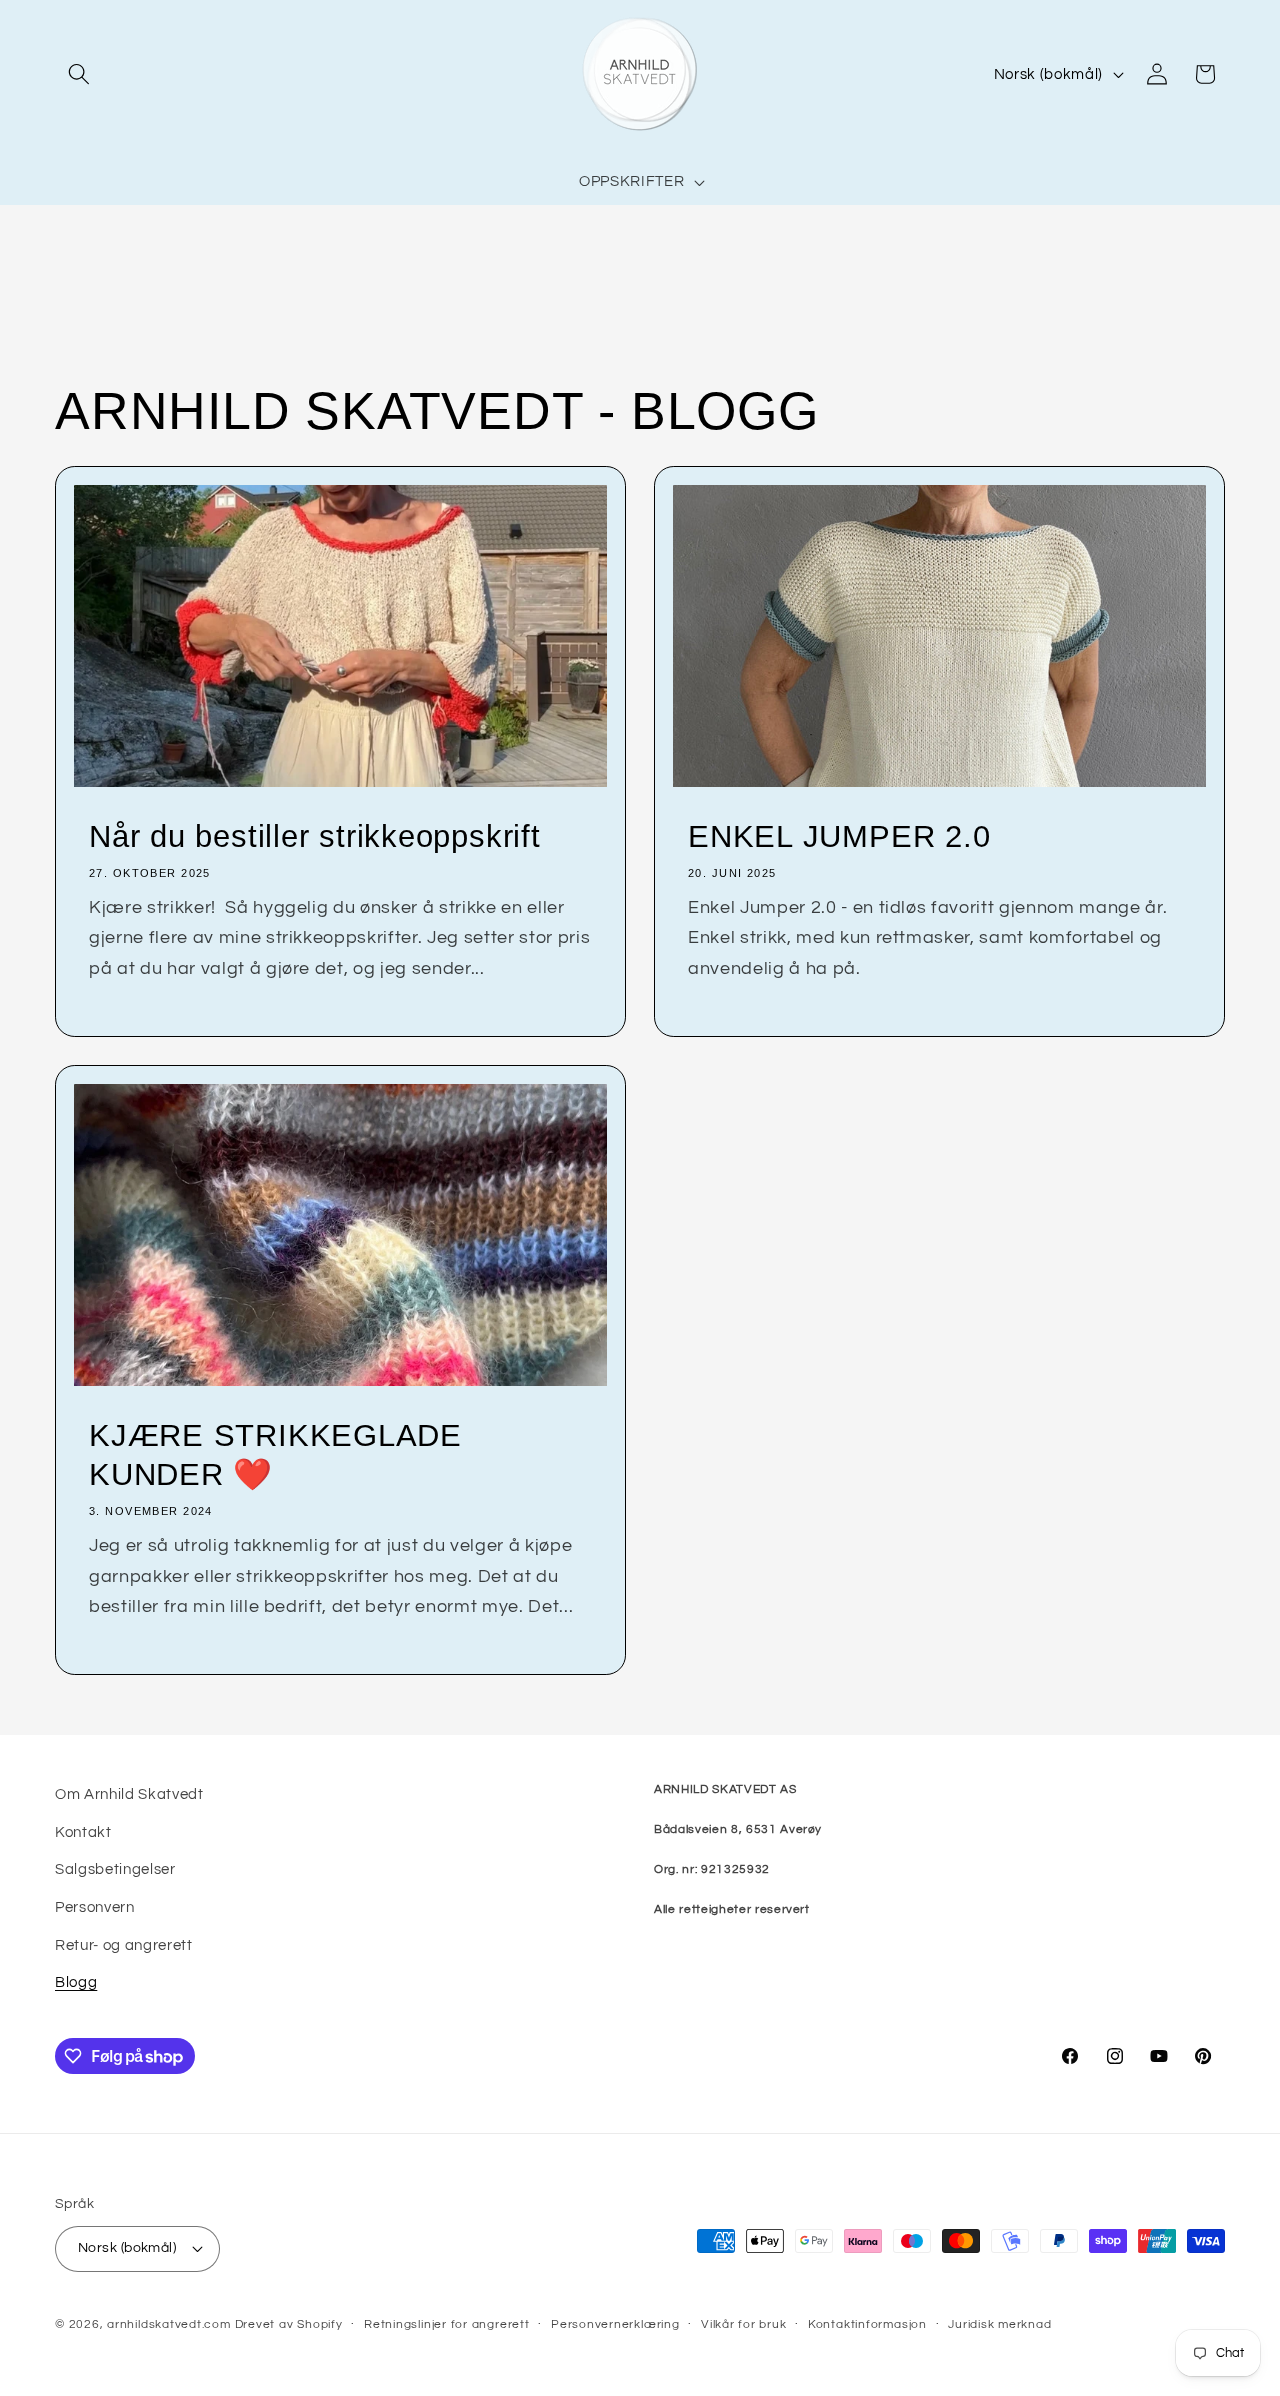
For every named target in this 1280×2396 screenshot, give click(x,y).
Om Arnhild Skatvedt (129, 1794)
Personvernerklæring (615, 2324)
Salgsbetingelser (115, 1869)
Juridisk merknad (999, 2324)
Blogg (76, 1982)
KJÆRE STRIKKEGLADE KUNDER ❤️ (275, 1455)
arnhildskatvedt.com (169, 2324)
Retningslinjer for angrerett (447, 2324)
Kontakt (83, 1832)
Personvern (95, 1907)
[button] (79, 74)
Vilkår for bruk (744, 2324)
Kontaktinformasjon (867, 2324)
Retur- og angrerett (124, 1945)
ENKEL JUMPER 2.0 (839, 836)
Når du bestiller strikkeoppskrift (315, 836)
